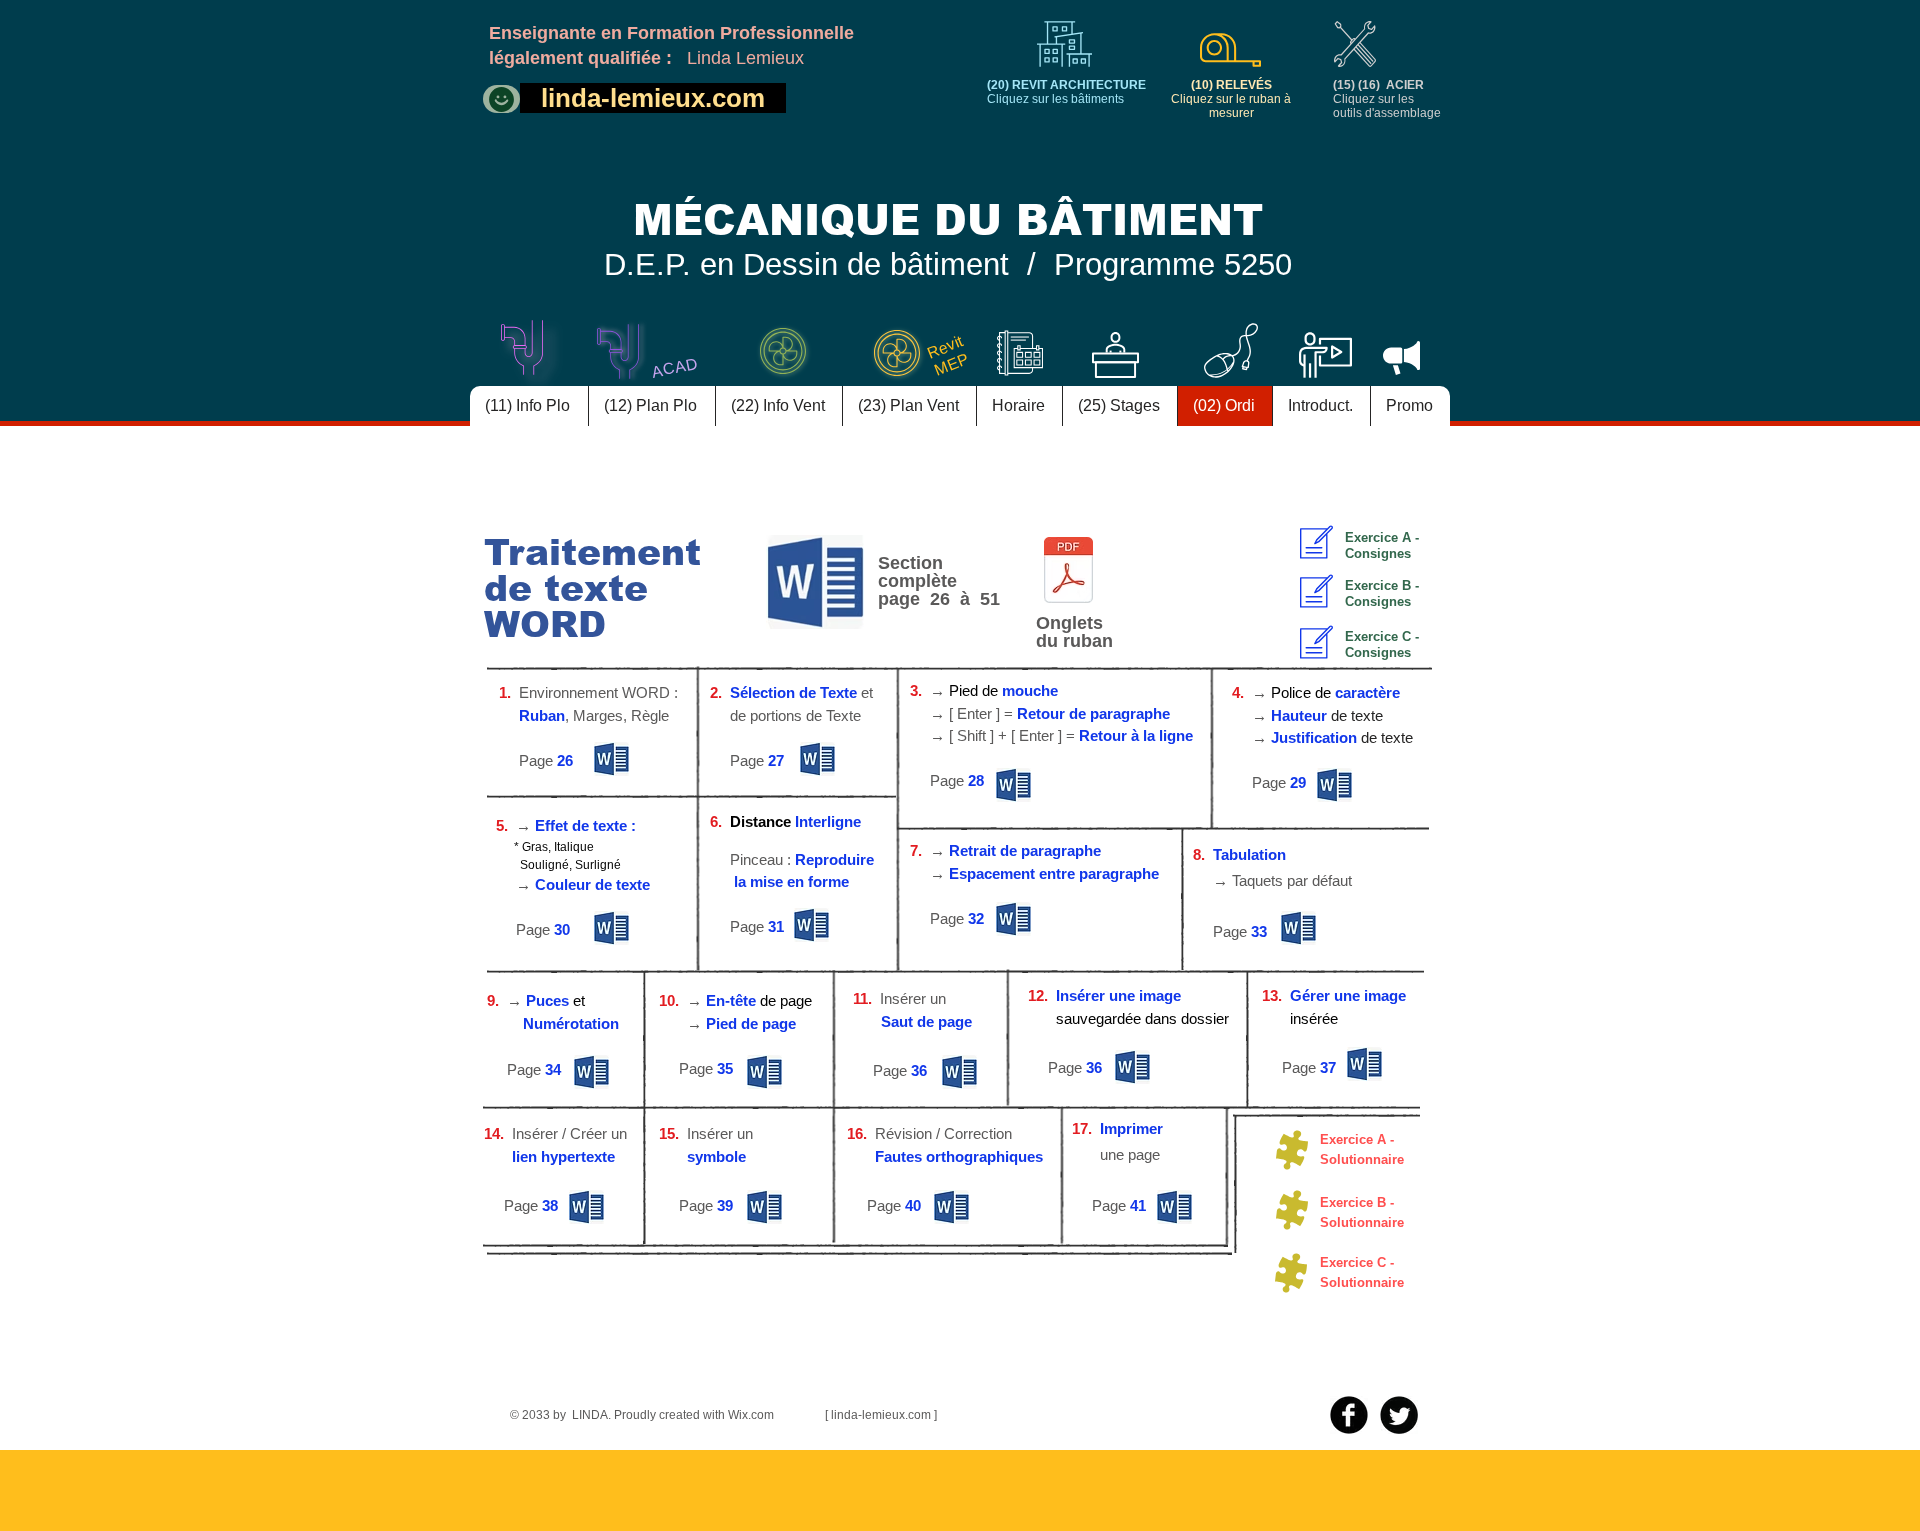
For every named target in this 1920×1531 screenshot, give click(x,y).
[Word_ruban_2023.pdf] (1068, 572)
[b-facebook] (1349, 1415)
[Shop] (501, 99)
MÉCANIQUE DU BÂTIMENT (948, 220)
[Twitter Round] (1399, 1415)
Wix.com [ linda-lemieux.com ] (832, 1415)
